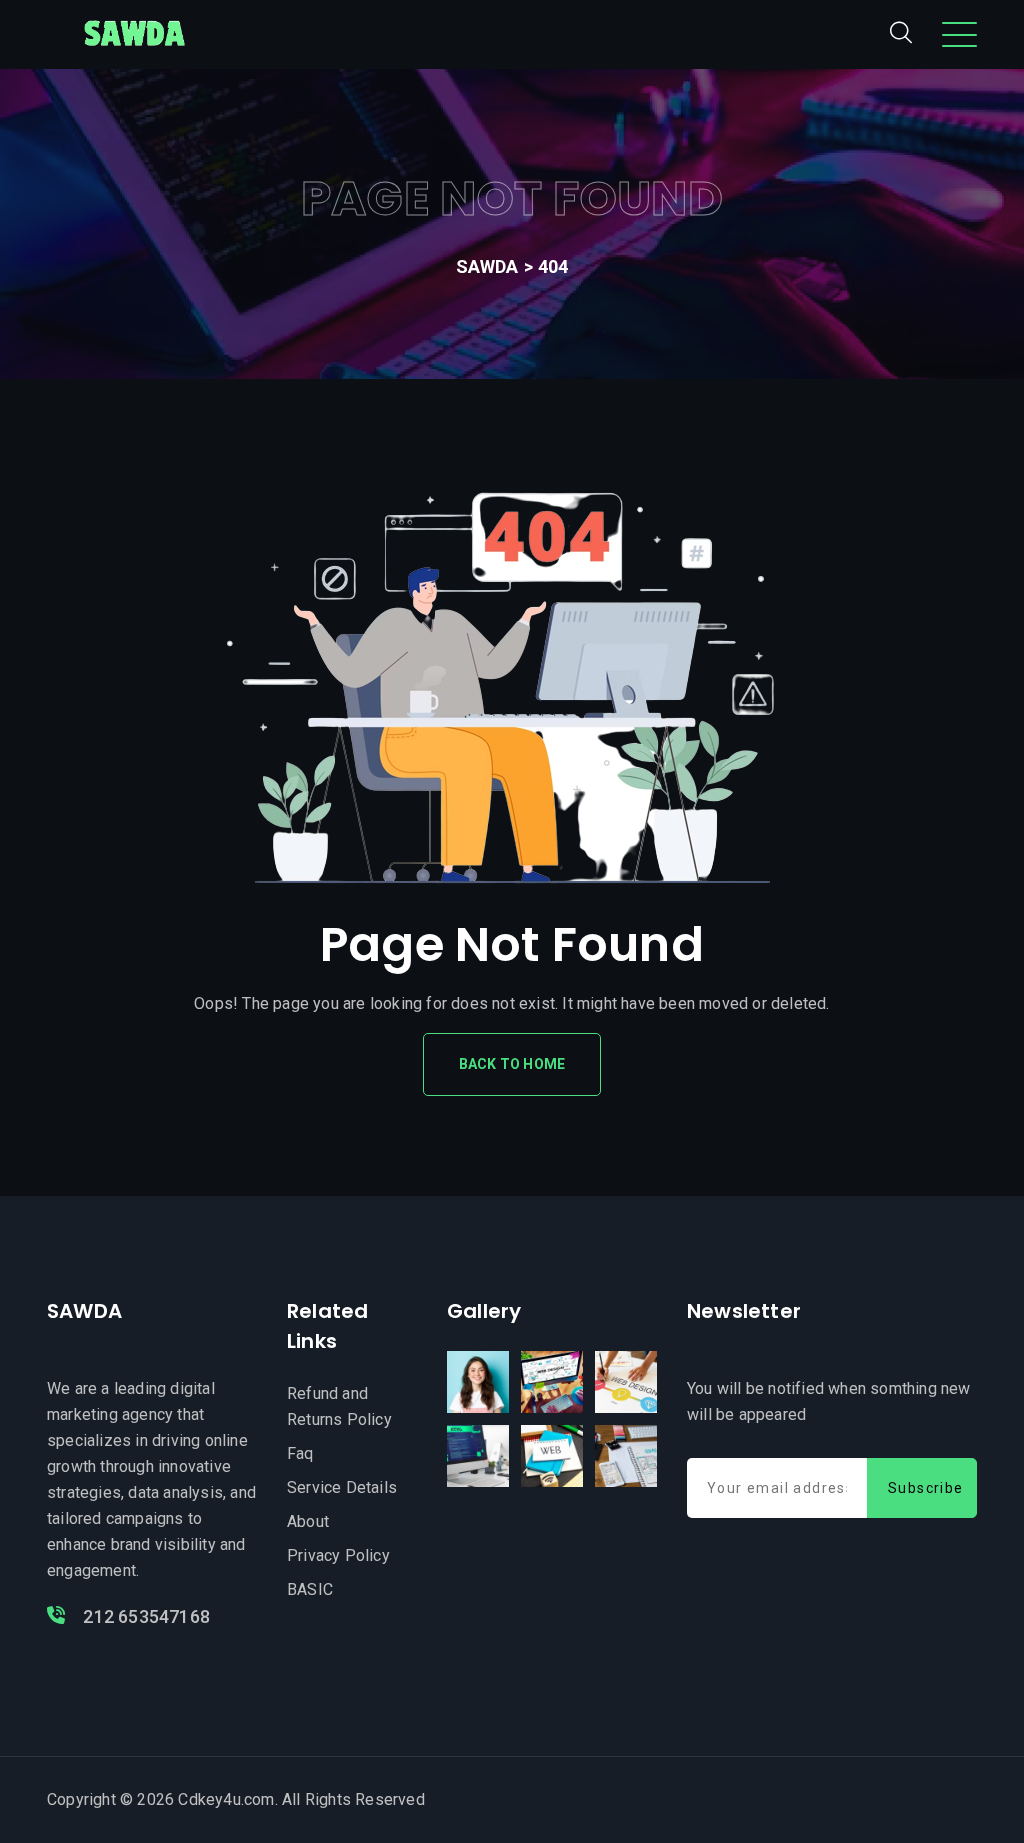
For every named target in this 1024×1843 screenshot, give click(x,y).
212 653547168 (144, 1616)
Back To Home (512, 1064)
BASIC (310, 1589)
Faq (300, 1453)
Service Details (342, 1487)
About (308, 1521)
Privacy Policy (338, 1555)
